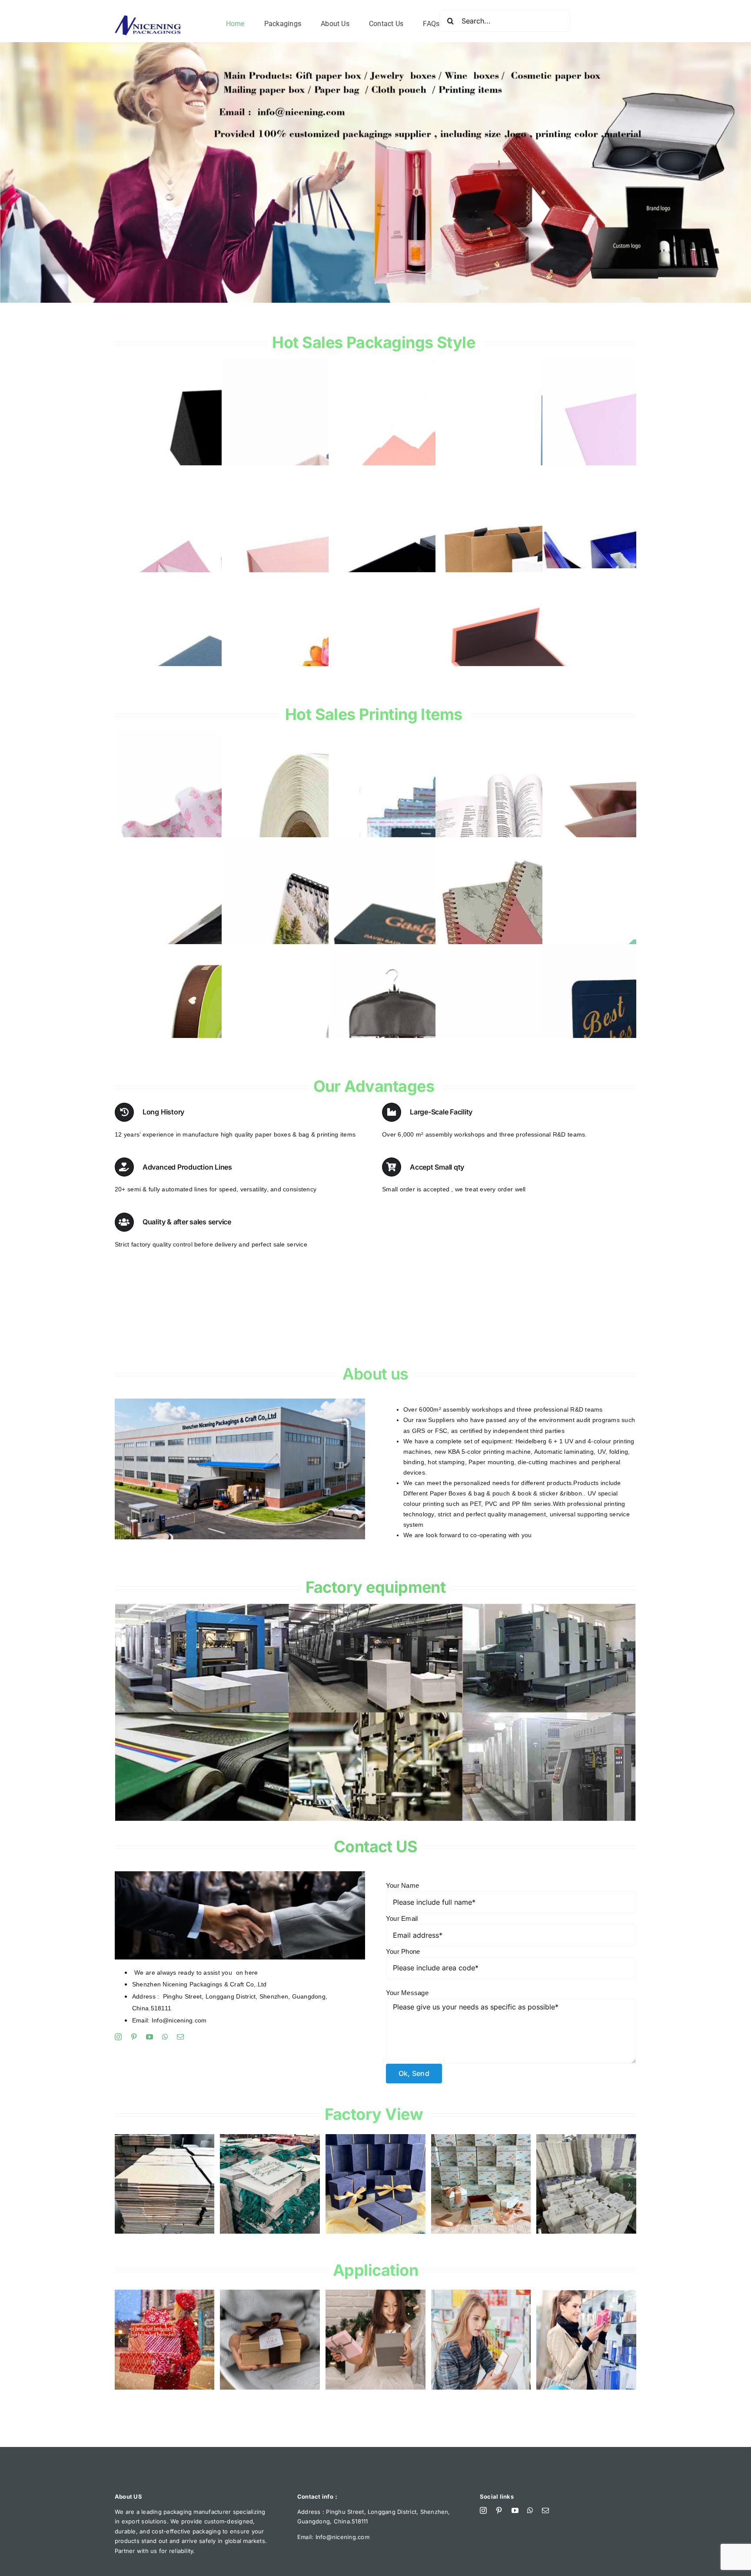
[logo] (148, 19)
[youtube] (150, 2037)
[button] (121, 2185)
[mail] (180, 2037)
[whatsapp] (165, 2037)
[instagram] (118, 2037)
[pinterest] (134, 2037)
